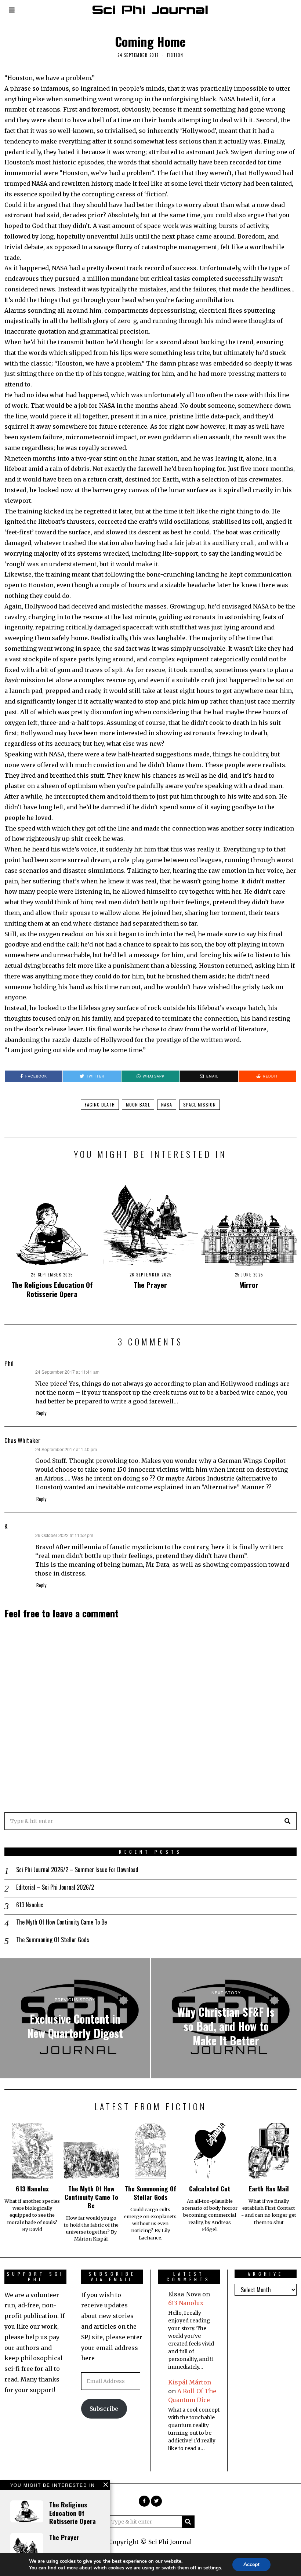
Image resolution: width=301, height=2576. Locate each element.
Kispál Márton (190, 2382)
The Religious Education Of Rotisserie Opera (52, 1289)
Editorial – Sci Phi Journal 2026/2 (55, 1887)
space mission (200, 1104)
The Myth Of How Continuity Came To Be (61, 1922)
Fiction (175, 55)
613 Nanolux (30, 1905)
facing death (100, 1104)
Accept (251, 2564)
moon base (138, 1104)
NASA (167, 1104)
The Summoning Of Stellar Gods (53, 1940)
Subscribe (104, 2409)
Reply (41, 1413)
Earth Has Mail (269, 2188)
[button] (288, 1821)
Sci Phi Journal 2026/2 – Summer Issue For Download (77, 1870)
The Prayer (150, 1285)
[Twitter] (156, 2501)
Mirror (249, 1285)
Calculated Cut (210, 2188)
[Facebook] (144, 2501)
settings (212, 2568)
